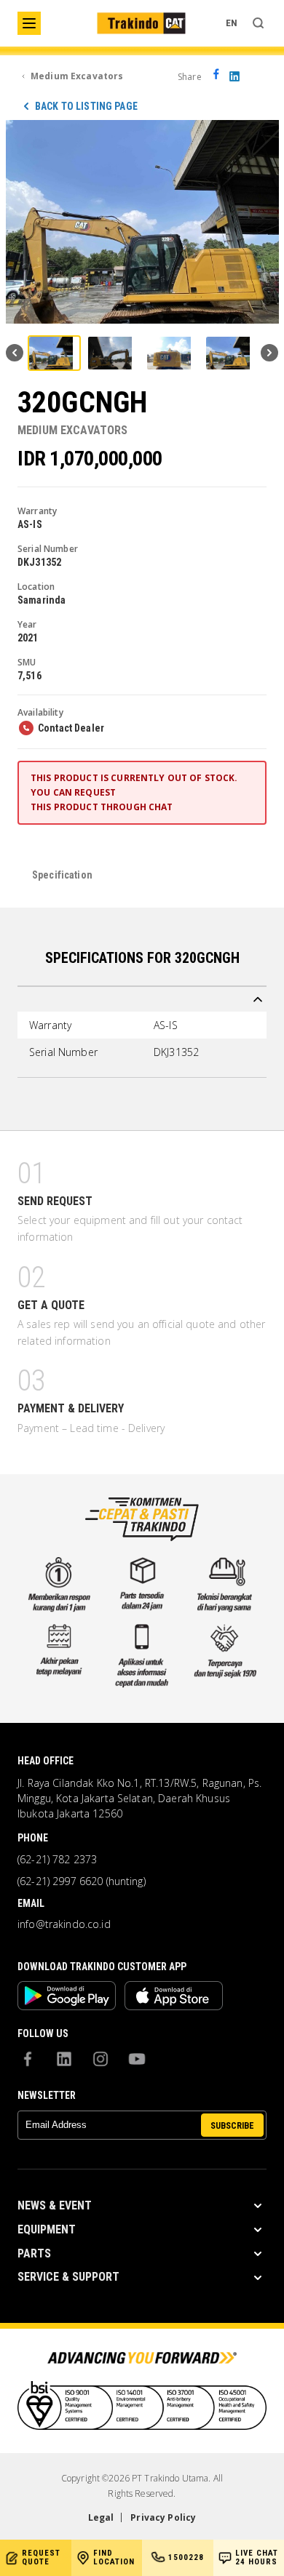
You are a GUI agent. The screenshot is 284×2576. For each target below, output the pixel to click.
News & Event (55, 2205)
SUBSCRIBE (232, 2126)
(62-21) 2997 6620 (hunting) (82, 1881)
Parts (34, 2253)
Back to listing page (86, 106)
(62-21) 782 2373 (57, 1860)
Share (190, 77)
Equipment (47, 2229)
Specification (62, 875)
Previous (15, 353)
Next (269, 353)
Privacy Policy (163, 2517)
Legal (101, 2517)
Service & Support (68, 2277)
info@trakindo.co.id (64, 1924)
